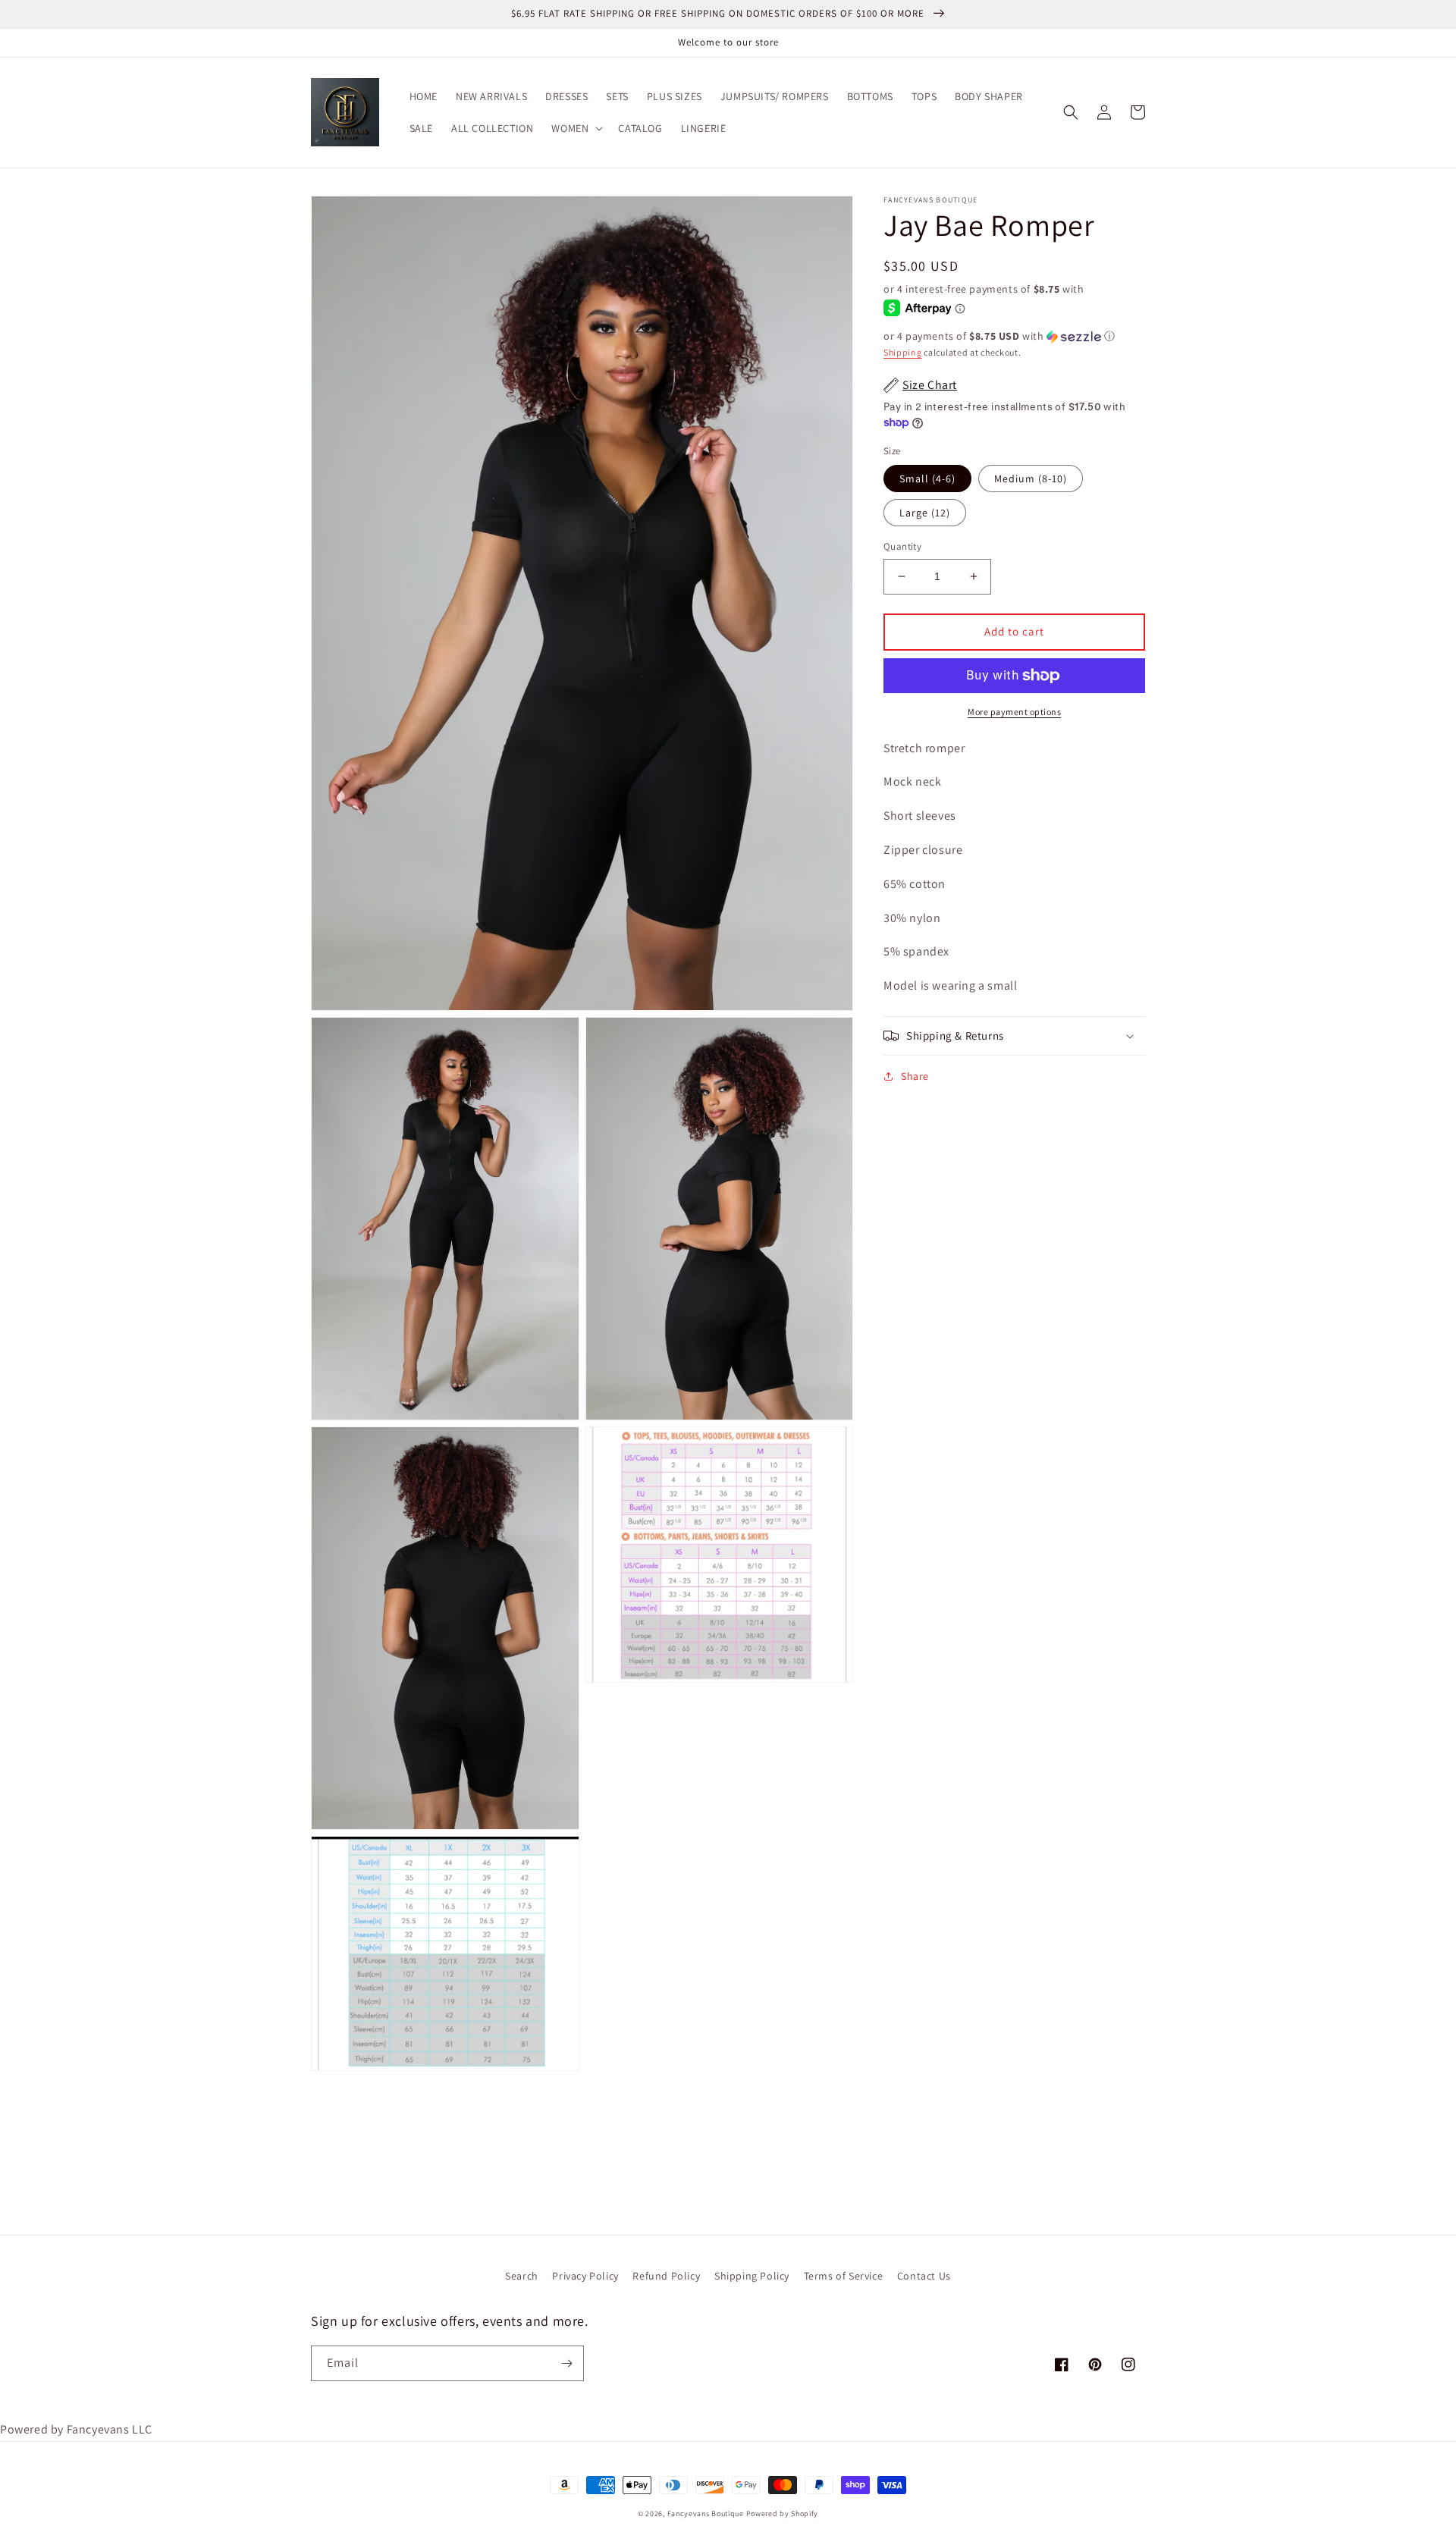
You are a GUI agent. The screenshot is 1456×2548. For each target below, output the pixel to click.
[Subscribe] (566, 2363)
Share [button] (915, 1076)
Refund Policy (666, 2276)
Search (522, 2276)
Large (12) (925, 513)
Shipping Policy (752, 2276)
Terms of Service (844, 2276)
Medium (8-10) (1031, 479)
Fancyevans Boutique (707, 2513)
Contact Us (924, 2276)
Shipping (903, 351)
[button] (576, 128)
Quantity (902, 546)
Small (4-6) (927, 479)
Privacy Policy (585, 2276)
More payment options (1014, 712)
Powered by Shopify (783, 2513)
